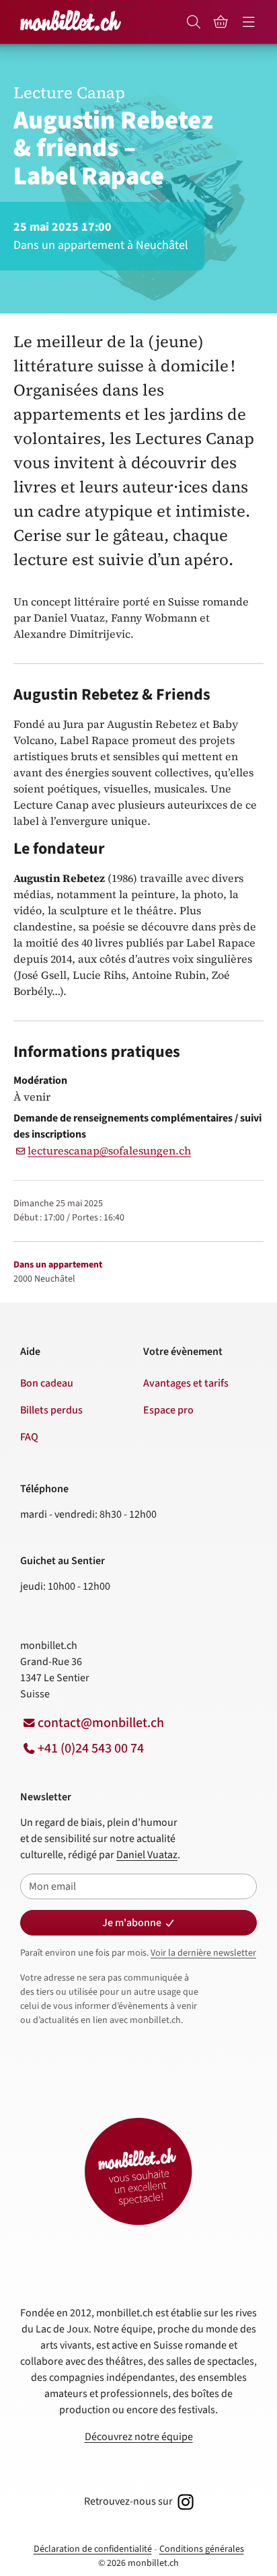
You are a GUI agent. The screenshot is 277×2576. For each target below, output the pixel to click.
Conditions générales (202, 2549)
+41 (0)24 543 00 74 (91, 1749)
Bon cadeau (47, 1383)
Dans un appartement (58, 1265)
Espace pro (168, 1410)
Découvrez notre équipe (139, 2437)
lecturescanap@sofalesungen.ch (109, 1150)
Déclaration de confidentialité (93, 2549)
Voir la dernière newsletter (203, 1953)
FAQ (29, 1437)
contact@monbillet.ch (101, 1723)
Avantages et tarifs (186, 1383)
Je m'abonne (132, 1923)
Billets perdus (51, 1410)
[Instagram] (184, 2501)
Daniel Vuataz (147, 1855)
